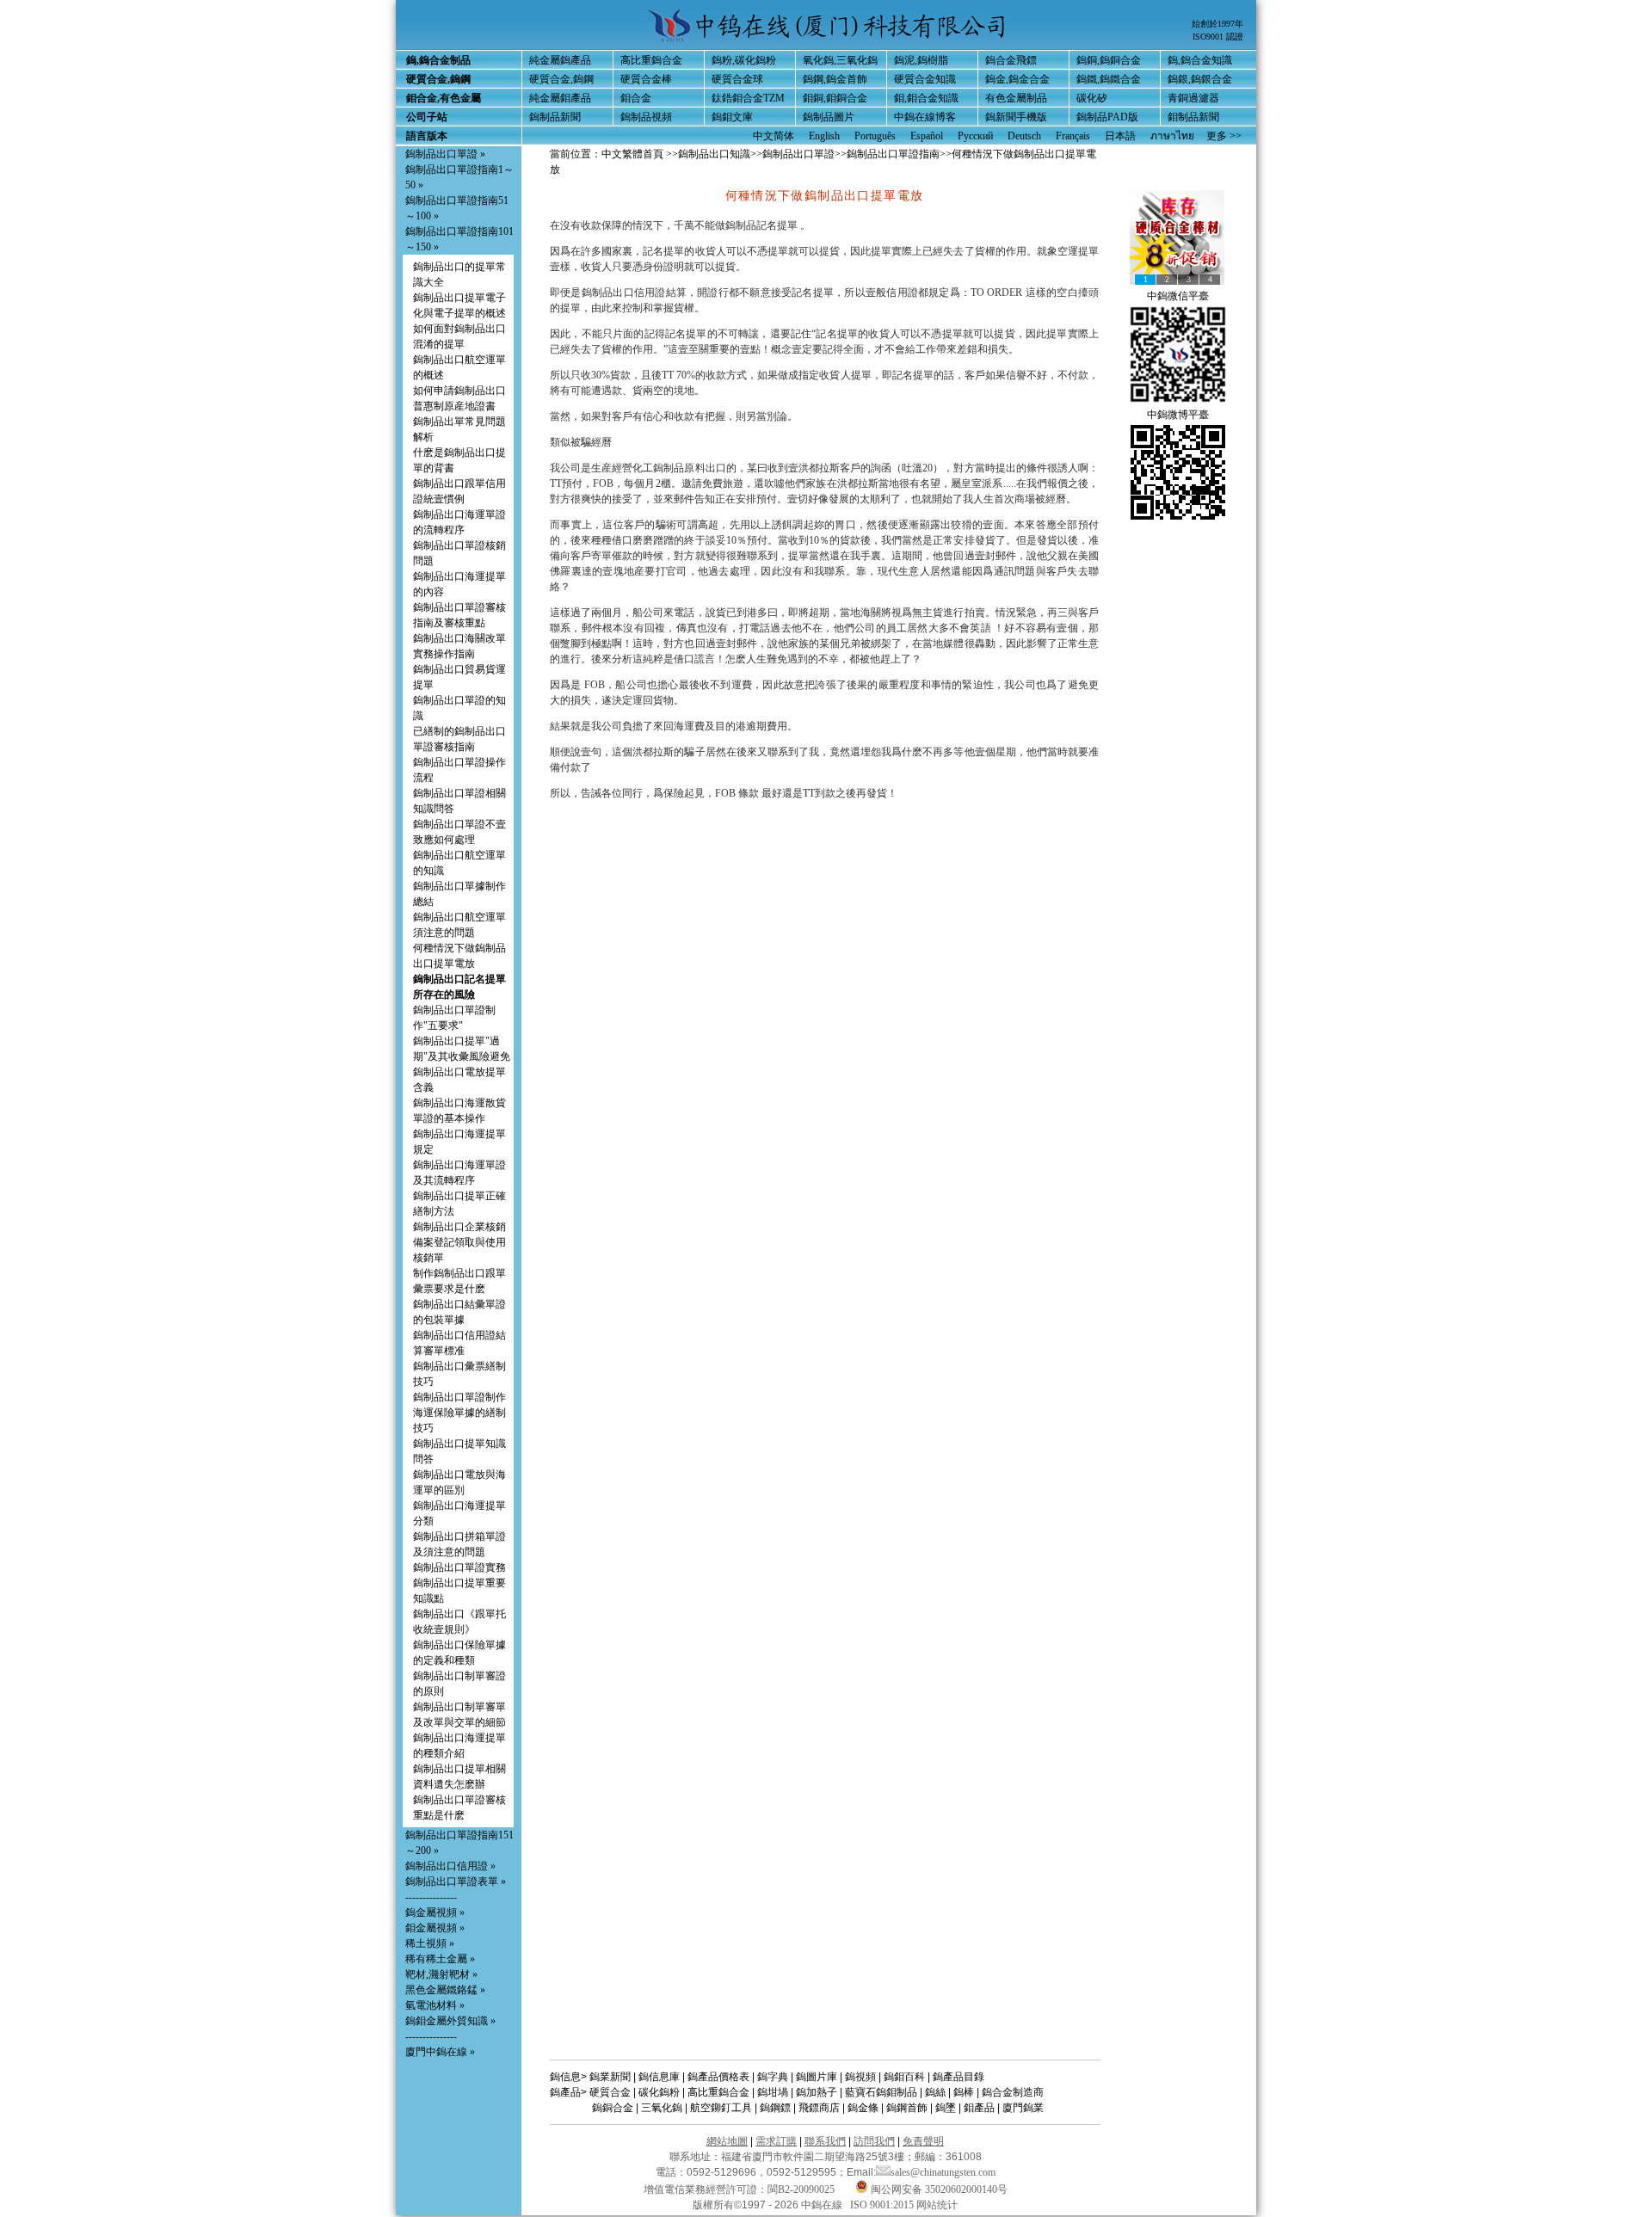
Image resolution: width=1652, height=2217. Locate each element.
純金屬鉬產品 (560, 98)
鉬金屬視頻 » (435, 1928)
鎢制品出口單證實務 (459, 1567)
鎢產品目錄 (959, 2077)
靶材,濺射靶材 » (441, 1974)
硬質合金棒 (646, 79)
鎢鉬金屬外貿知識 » (450, 2021)
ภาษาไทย (1172, 136)
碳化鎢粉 (659, 2092)
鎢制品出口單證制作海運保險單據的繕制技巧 (459, 1413)
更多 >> (1224, 136)
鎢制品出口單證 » (445, 154)
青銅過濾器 (1193, 98)
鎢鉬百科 (904, 2077)
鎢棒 (964, 2092)
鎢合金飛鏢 (1011, 60)
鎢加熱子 (817, 2092)
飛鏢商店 (819, 2108)
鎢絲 (935, 2092)
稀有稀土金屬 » (440, 1959)
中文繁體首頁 (632, 154)
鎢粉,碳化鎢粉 (744, 60)
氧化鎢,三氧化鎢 (840, 60)
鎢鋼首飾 (907, 2108)
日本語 (1120, 136)
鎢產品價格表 (718, 2077)
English (824, 136)
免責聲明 (923, 2141)
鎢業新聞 (610, 2077)
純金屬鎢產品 (560, 60)
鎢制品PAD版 (1107, 117)
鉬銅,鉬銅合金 (835, 98)
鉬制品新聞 (1193, 117)
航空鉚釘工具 (721, 2108)
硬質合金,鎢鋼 (561, 79)
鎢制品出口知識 (714, 154)
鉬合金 (636, 98)
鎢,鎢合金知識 (1200, 60)
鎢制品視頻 (646, 117)
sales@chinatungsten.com (943, 2172)
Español (927, 136)
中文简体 (774, 136)
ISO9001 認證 (1218, 37)
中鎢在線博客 (925, 117)
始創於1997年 (1217, 24)
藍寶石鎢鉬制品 (881, 2092)
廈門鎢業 (1023, 2108)
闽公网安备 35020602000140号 (938, 2189)
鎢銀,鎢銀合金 (1200, 79)
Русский (975, 136)
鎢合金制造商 (1013, 2092)
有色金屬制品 (1016, 98)
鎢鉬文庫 (732, 117)
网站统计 (937, 2205)
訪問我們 (874, 2141)
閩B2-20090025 (801, 2189)
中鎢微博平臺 (1178, 415)
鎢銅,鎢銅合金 (1109, 60)
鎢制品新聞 (555, 117)
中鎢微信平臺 (1178, 296)
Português (875, 136)
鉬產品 (979, 2108)
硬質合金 (610, 2092)
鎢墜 (946, 2108)
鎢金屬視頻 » (435, 1912)
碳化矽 (1092, 98)
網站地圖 (727, 2141)
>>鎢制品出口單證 (792, 154)
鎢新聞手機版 (1016, 117)
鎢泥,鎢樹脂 (921, 60)
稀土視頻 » (430, 1943)
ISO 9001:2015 (883, 2205)
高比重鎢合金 (651, 60)
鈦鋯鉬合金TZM (748, 98)
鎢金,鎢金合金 (1017, 79)
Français (1073, 136)
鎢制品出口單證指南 (893, 154)
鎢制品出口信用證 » (450, 1866)
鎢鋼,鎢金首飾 (835, 79)
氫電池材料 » (435, 2005)
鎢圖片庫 (817, 2077)
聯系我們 (825, 2141)
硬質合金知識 (925, 79)
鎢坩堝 (773, 2092)
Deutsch (1024, 136)
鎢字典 (773, 2077)
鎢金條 (863, 2108)
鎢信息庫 (659, 2077)
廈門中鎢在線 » (440, 2052)
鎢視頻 (860, 2077)
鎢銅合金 (613, 2108)
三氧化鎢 (662, 2108)
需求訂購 (776, 2141)
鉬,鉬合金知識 (926, 98)
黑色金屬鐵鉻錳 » (445, 1990)
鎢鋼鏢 (775, 2108)
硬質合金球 (737, 79)
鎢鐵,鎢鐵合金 (1109, 79)
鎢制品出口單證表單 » (456, 1881)
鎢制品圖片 (829, 117)
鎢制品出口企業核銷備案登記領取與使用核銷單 (459, 1242)
